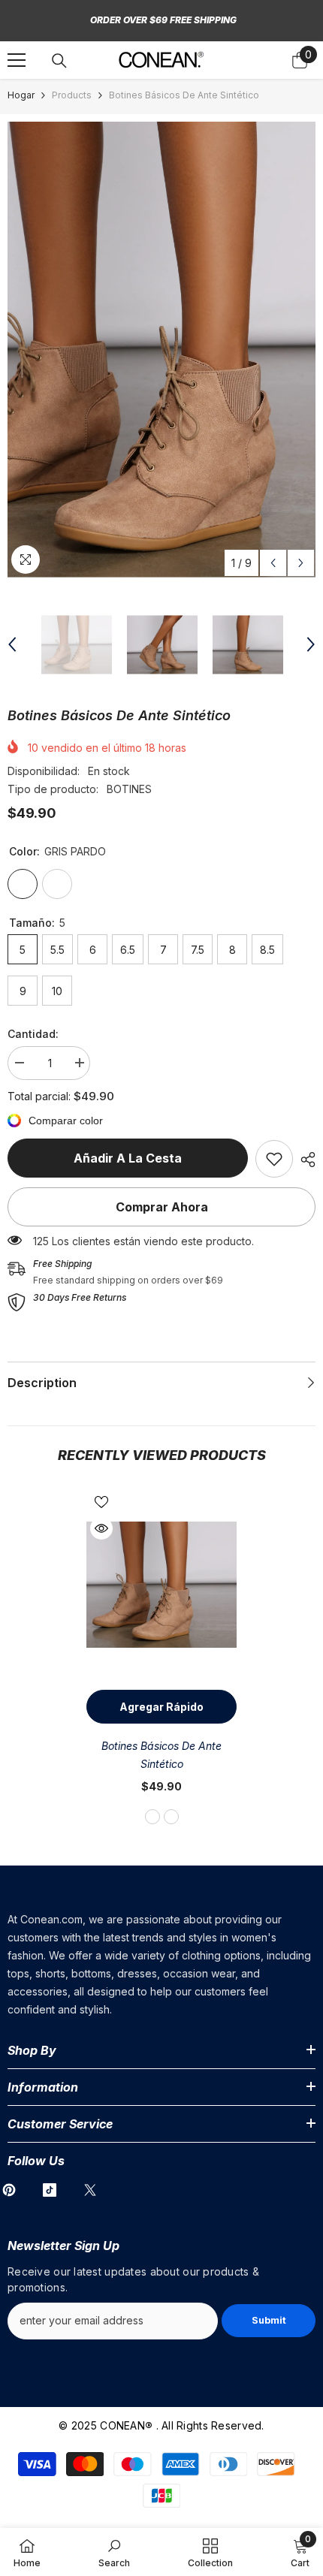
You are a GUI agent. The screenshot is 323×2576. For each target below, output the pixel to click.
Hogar (21, 95)
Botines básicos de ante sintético (161, 1755)
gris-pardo (152, 1817)
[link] (274, 1159)
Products (72, 95)
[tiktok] (50, 2190)
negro (171, 1817)
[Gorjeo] (90, 2190)
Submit (269, 2320)
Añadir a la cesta (128, 1158)
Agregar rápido (161, 1707)
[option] (161, 350)
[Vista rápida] (101, 1528)
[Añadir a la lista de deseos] (101, 1502)
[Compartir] (304, 1160)
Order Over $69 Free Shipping (163, 20)
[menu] (17, 60)
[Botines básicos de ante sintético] (161, 1585)
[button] (273, 563)
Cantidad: (33, 1034)
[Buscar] (59, 61)
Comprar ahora (162, 1207)
